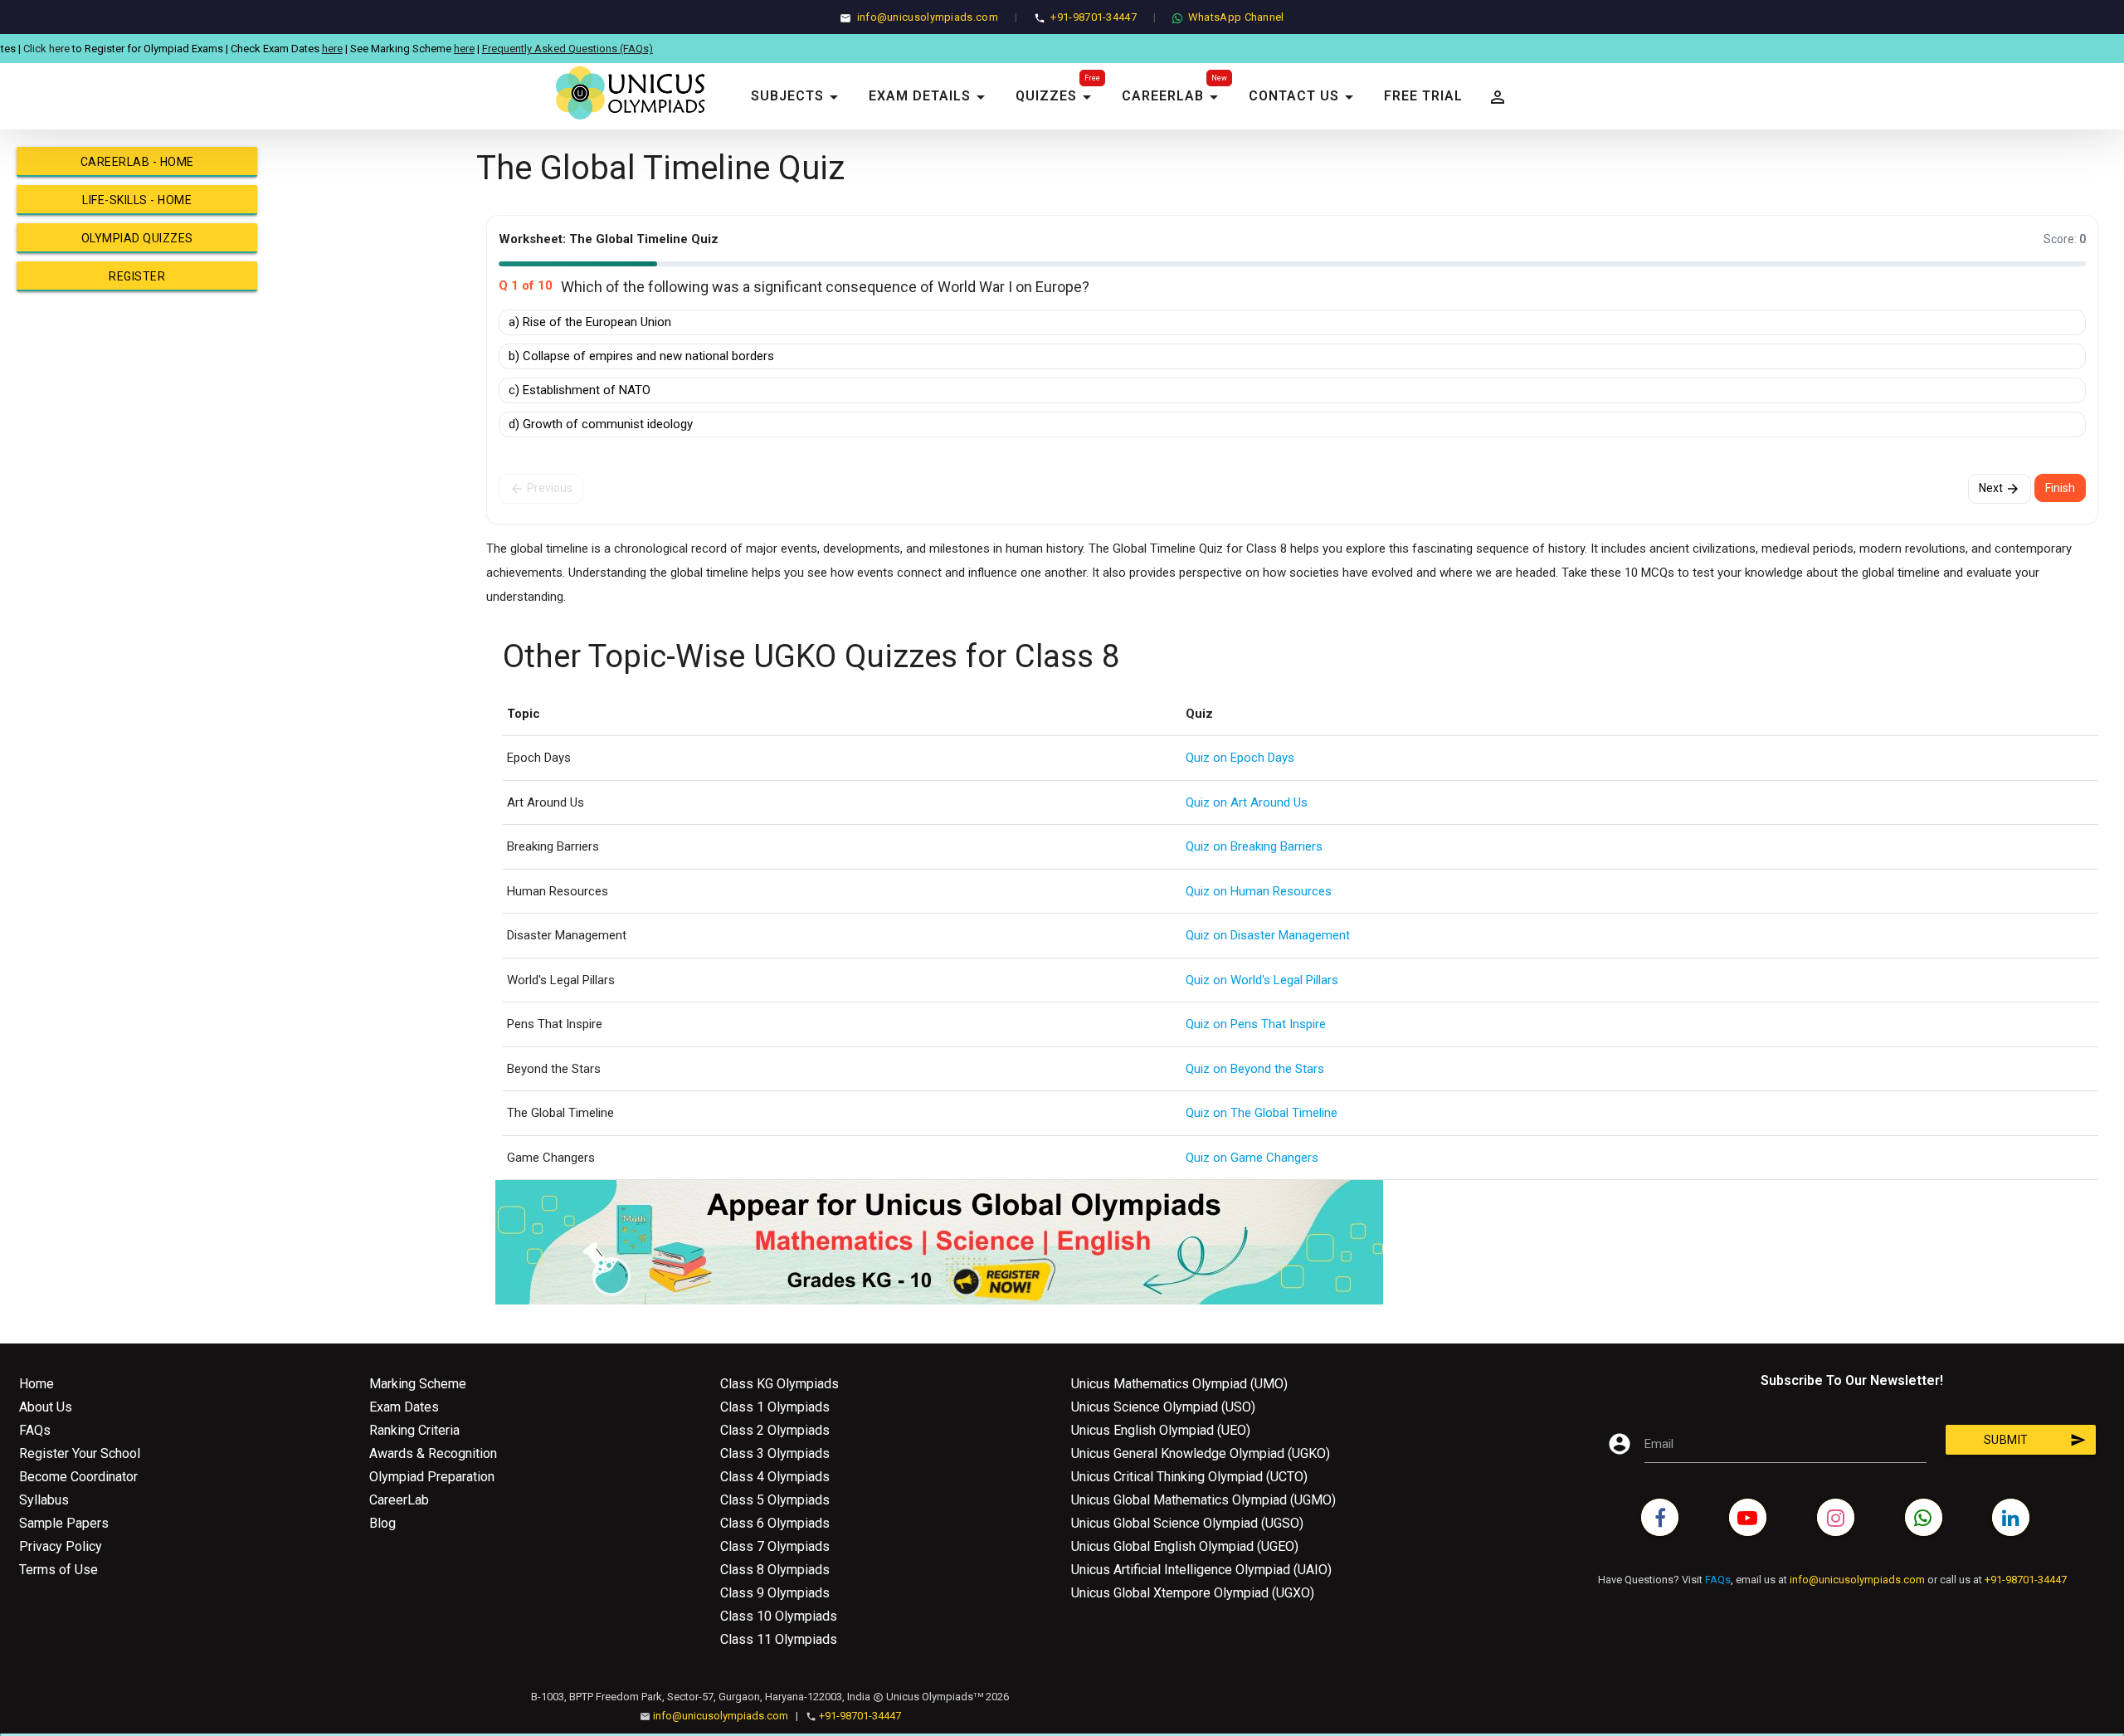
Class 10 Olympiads (779, 1616)
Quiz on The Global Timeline (1262, 1113)
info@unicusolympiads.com (928, 17)
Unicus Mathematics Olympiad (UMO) (1179, 1384)
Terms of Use (58, 1570)
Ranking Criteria (414, 1430)
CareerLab (1173, 97)
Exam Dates (404, 1407)
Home (37, 1384)
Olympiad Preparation (432, 1477)
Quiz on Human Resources (1259, 891)
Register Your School (80, 1453)
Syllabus (44, 1500)
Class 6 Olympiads (775, 1523)
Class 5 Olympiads (775, 1500)
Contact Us (1304, 97)
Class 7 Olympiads (775, 1546)
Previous (541, 489)
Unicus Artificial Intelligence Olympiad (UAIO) (1201, 1570)
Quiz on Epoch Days (1240, 758)
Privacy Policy (61, 1546)
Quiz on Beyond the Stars (1255, 1069)
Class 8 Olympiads (775, 1570)
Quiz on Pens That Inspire (1256, 1024)
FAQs (35, 1430)
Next (2000, 489)
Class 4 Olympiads (775, 1477)
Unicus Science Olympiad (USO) (1163, 1407)
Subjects (797, 97)
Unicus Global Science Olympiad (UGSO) (1187, 1523)
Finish (2060, 488)
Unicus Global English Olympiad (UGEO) (1185, 1546)
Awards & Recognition (433, 1453)
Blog (382, 1523)
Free (1092, 78)
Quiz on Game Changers (1252, 1158)
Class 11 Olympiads (779, 1639)
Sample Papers (64, 1523)
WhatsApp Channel (1236, 17)
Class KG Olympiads (779, 1384)
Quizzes (1056, 97)
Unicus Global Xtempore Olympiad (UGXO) (1193, 1593)
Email (1659, 1444)
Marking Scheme (418, 1384)
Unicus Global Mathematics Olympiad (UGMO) (1203, 1500)
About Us (46, 1407)
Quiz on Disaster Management (1268, 935)
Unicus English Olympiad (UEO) (1161, 1430)
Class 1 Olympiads (775, 1407)
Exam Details (930, 97)
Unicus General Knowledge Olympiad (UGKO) (1201, 1453)
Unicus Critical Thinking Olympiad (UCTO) (1189, 1477)
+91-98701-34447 (1094, 17)
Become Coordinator (78, 1477)
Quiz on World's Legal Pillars (1262, 980)
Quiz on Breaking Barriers (1254, 846)
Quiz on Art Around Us (1247, 802)
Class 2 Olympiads (775, 1430)
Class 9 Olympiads (775, 1593)
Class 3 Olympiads (775, 1453)
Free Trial (1423, 96)
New (1219, 78)
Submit (2035, 1440)
